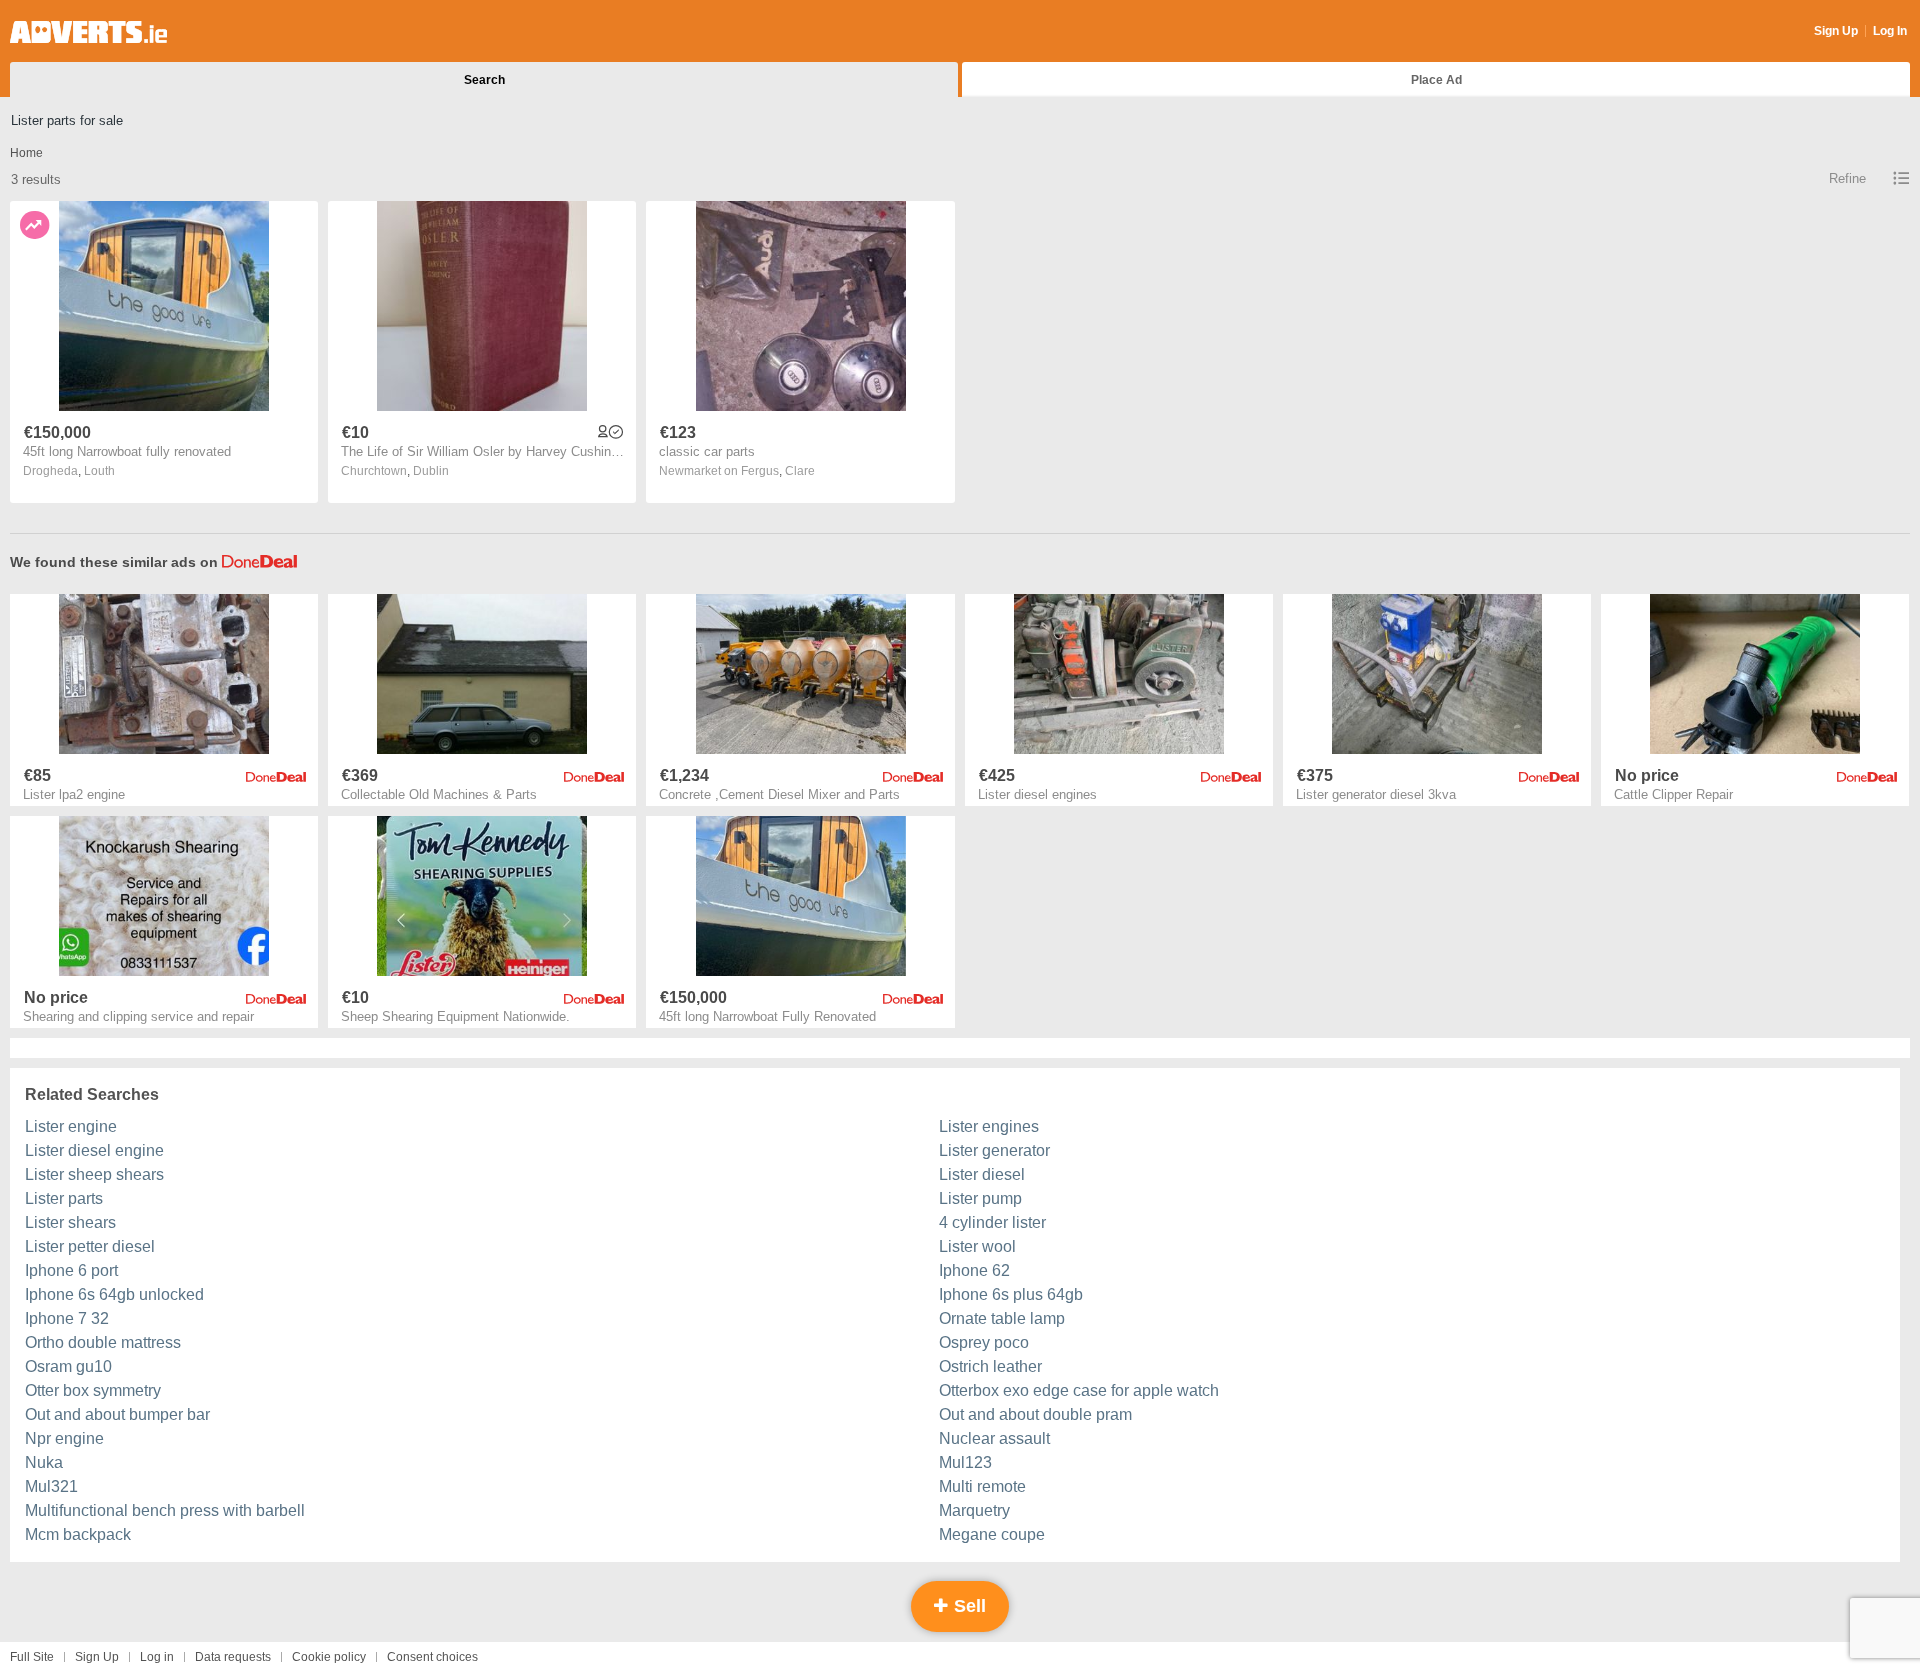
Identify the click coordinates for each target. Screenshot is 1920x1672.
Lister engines (989, 1126)
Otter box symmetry (93, 1390)
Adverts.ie (88, 32)
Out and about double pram (1035, 1414)
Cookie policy (329, 1657)
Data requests (233, 1657)
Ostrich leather (990, 1366)
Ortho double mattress (103, 1342)
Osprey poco (984, 1342)
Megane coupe (992, 1534)
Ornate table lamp (1002, 1318)
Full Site (32, 1657)
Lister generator (994, 1150)
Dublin (431, 471)
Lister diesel (982, 1174)
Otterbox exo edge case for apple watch (1079, 1390)
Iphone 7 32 (67, 1318)
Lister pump (980, 1198)
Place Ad (1436, 80)
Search (484, 80)
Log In (1890, 31)
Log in (157, 1657)
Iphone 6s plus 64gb (1011, 1294)
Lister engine (71, 1126)
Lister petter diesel (90, 1246)
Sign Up (1836, 31)
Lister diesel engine (94, 1150)
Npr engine (64, 1438)
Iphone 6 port (71, 1270)
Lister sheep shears (94, 1174)
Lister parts (64, 1198)
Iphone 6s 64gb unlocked (114, 1294)
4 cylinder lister (992, 1222)
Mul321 (51, 1486)
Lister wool (977, 1246)
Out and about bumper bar (117, 1414)
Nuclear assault (994, 1438)
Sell (967, 1606)
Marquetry (974, 1510)
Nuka (44, 1462)
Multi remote (982, 1486)
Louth (99, 471)
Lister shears (70, 1222)
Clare (800, 471)
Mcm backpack (78, 1534)
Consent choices (432, 1657)
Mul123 (965, 1462)
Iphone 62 (974, 1270)
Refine (1847, 178)
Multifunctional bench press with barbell (165, 1510)
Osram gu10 (68, 1366)
